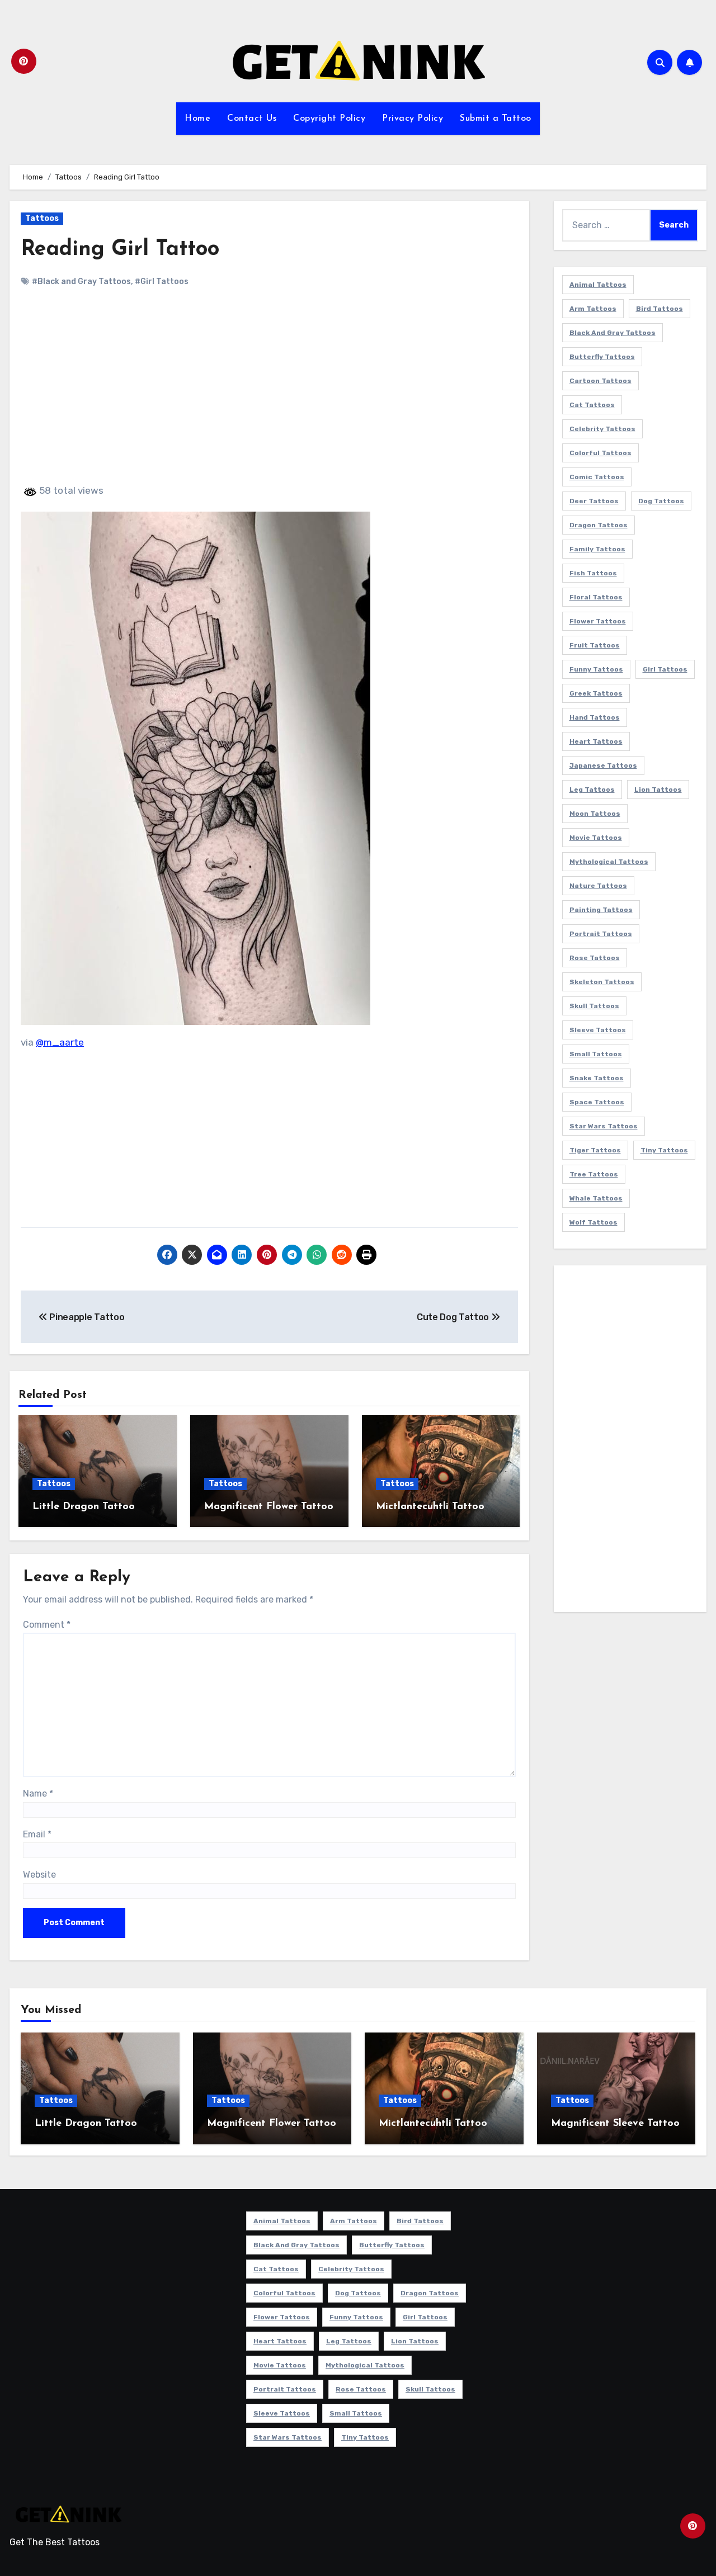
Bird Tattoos (660, 309)
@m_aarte (60, 1042)
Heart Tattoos (596, 741)
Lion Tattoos (658, 790)
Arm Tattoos (593, 309)
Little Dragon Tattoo (84, 1507)
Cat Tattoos (592, 405)
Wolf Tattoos (593, 1222)
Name (38, 1793)
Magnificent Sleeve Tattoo (615, 2124)
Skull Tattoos (594, 1006)
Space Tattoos (597, 1102)
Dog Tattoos (661, 501)
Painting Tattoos (601, 910)
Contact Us (252, 119)
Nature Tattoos (598, 886)
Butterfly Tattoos (602, 357)
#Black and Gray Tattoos (81, 282)
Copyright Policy (329, 119)
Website (39, 1875)
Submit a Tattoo (496, 119)
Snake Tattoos (597, 1078)
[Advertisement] (271, 395)
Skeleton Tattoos (602, 982)
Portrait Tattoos (601, 934)
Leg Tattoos (592, 790)
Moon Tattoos (595, 814)
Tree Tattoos (594, 1174)
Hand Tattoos (595, 717)
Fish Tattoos (593, 573)
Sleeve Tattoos (598, 1030)
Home (197, 119)
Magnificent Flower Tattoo (269, 1507)
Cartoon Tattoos (600, 381)
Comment (47, 1625)
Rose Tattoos (595, 958)
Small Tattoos (596, 1054)
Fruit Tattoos (595, 645)
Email (37, 1834)
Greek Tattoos (596, 693)
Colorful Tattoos (600, 453)
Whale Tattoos (596, 1198)
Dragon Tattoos (599, 525)
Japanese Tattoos (603, 765)
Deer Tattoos (594, 501)
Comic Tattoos (597, 477)
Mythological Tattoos (609, 862)
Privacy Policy (413, 119)
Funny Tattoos (596, 669)
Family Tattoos (597, 549)
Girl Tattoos (665, 669)
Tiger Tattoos (595, 1150)
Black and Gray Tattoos (613, 333)
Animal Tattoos (598, 285)
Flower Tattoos (598, 621)
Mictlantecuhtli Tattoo (430, 1507)
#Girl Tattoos (162, 282)
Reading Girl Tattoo (120, 250)
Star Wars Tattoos (604, 1126)
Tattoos (42, 218)
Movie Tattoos (596, 838)
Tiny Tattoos (664, 1150)
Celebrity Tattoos (602, 429)
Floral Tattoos (596, 597)
